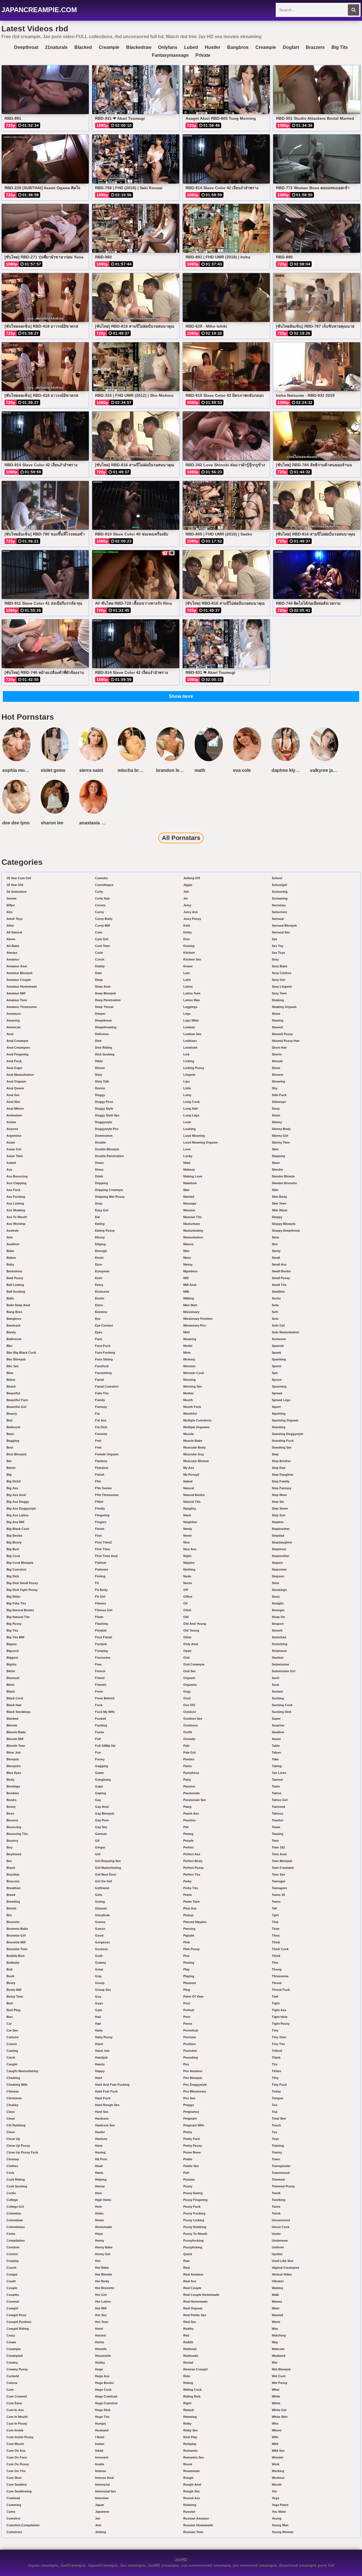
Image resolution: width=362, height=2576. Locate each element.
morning (189, 1380)
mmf (187, 1332)
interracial (102, 2484)
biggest (12, 1658)
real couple (192, 2288)
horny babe (104, 2247)
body (10, 1780)
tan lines (279, 1773)
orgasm (189, 1678)
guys (99, 2003)
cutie (99, 953)
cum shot (14, 2478)
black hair (14, 1705)
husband (102, 2430)
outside (189, 1739)
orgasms (190, 1685)
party (187, 1780)
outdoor (190, 1712)
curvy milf (103, 926)
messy (188, 1264)
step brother (281, 1461)
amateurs (14, 1014)
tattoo (277, 1793)
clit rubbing (16, 2125)
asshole (13, 1231)
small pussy (281, 1278)
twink (276, 2213)
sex (274, 939)
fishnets (102, 1569)
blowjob (13, 1759)
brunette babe (17, 1929)
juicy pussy (192, 919)
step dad (279, 1468)
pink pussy (191, 1949)
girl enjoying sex (108, 1861)
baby (10, 1264)
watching (279, 2335)
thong (277, 1969)
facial (99, 1380)
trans (276, 2159)
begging (13, 1441)
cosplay (13, 2261)
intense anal (104, 2478)
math (200, 770)
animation (14, 1115)
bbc (9, 1346)
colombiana (16, 2227)
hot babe (102, 2268)
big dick (13, 1576)
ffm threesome (107, 1495)
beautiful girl (16, 1407)
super (276, 1719)
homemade (104, 2227)
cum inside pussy (20, 2437)
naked (188, 1481)
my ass (189, 1468)
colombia (14, 2213)
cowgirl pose (16, 2315)
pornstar (190, 2037)
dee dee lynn (16, 823)
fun (98, 1752)
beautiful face (17, 1400)
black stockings (19, 1712)
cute (99, 932)
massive (189, 1210)
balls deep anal (18, 1305)
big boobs (14, 1536)
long (187, 1095)
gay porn (102, 1820)
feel (98, 1441)
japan (100, 2505)
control (12, 2254)
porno (188, 2024)
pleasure (190, 1983)
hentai (100, 2186)
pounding (191, 2057)
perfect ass (192, 1854)
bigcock (13, 1651)
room (188, 2464)
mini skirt (190, 1305)
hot (98, 2261)
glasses (101, 1908)
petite (188, 1895)
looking (189, 1129)
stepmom (279, 1549)
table (276, 1746)
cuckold (13, 2376)
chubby (12, 2105)
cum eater (14, 2403)
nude (187, 1576)
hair (98, 2024)
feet (98, 1447)
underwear (280, 2240)
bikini (11, 1671)
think (276, 1956)
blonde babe (16, 1732)
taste (276, 1786)
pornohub (191, 2030)
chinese (13, 2091)
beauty (12, 1414)
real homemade (195, 2301)
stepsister (279, 1569)
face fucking (105, 1353)
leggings (190, 1007)
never (188, 1536)
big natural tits (18, 1617)
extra (99, 1305)
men (186, 1251)
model (188, 1346)
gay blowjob (105, 1813)
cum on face (17, 2457)
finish (100, 1529)
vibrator (278, 2281)
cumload (13, 2498)
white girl (279, 2410)
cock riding (16, 2179)
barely (11, 1332)
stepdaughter (282, 1542)
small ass (279, 1264)
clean (11, 2118)
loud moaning (194, 1136)
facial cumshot (107, 1386)
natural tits (192, 1502)
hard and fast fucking (112, 2085)
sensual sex (281, 932)
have (99, 2146)
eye (98, 1319)
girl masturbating (108, 1868)
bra (9, 1861)
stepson (278, 1576)
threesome (280, 1976)
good (99, 1935)
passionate (191, 1793)
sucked (277, 1691)
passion (189, 1786)
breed (11, 1895)
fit (97, 1583)
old (186, 1617)
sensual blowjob (284, 926)
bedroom (13, 1427)
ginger (100, 1847)
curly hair (102, 898)
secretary (279, 905)
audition (13, 1244)
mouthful (190, 1414)
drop (99, 1203)
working (278, 2471)
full (98, 1739)
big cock (13, 1556)
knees (188, 966)
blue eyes (14, 1773)
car (9, 2024)
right (187, 2403)
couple (12, 2288)
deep (99, 980)
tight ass (279, 2010)
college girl (15, 2207)
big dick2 (14, 1481)
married (189, 1197)
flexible (101, 1630)
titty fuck (279, 2085)
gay (98, 1800)
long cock (191, 1102)
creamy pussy (17, 2369)
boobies (13, 1793)
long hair (191, 1109)
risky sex (190, 2430)
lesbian (189, 1027)
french (100, 1671)
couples (13, 2295)
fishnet (101, 1563)
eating (100, 1224)
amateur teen (17, 1000)
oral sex (189, 1671)
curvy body (104, 919)
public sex (191, 2166)
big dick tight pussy (22, 1590)
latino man (192, 1000)
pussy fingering (195, 2200)
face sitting (104, 1359)
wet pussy (280, 2383)
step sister (280, 1508)
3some (11, 898)
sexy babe (280, 966)
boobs (11, 1800)
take (275, 1759)
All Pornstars (181, 838)
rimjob (189, 2410)
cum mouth (15, 2444)
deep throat (104, 1007)
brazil (11, 1868)
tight (276, 2003)
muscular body (194, 1447)
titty (275, 2078)
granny (101, 1963)
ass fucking (16, 1197)
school (277, 878)
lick (186, 1054)
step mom (279, 1495)
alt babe (13, 946)
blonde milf (15, 1739)
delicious (102, 1034)
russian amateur (196, 2518)
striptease (279, 1651)
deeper (100, 1014)
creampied (15, 2356)
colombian (15, 2220)
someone (279, 1339)
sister (276, 1115)
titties (276, 2071)
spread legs (281, 1400)
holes (99, 2213)
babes (11, 1258)
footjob (101, 1644)
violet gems (53, 770)
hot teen (102, 2322)
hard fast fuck (106, 2091)
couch (11, 2268)
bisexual (13, 1678)
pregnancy (191, 2112)
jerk (98, 2525)
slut (275, 1244)
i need (100, 2437)
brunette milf (16, 1942)
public (188, 2159)
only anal (191, 1644)
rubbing (190, 2505)
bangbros (238, 47)
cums (11, 2512)
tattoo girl (280, 1800)
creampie (109, 47)
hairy (99, 2030)
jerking (101, 2532)
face (99, 1339)
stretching (280, 1644)
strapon (278, 1624)
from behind (105, 1698)
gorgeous (103, 1942)
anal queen (15, 1088)
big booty (14, 1542)
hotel (99, 2329)
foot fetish (104, 1637)
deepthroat (26, 47)
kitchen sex (192, 959)
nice (187, 1542)
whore (277, 2430)
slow (275, 1237)
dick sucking (105, 1054)
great (99, 1969)
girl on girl (104, 1881)
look (187, 1122)
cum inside (15, 2430)
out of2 (189, 1705)
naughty (190, 1508)
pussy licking (194, 2220)
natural (189, 1488)
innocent (102, 2457)
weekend (279, 2356)
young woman (283, 2532)
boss (10, 1813)
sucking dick (282, 1712)
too (275, 2105)
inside (100, 2464)
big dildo (13, 1597)
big (9, 1475)
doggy (100, 1095)
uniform (278, 2247)
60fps (11, 905)
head (99, 2166)
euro (99, 1264)
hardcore (102, 2118)
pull (186, 2173)
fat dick (101, 1427)
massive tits (192, 1217)
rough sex (191, 2491)
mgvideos (190, 1271)
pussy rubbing (195, 2227)
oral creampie (194, 1664)
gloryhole (102, 1915)
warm (276, 2322)
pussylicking (193, 2247)
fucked (101, 1719)
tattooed (278, 1807)
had (98, 2017)
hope (99, 2234)
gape (99, 1786)
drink (99, 1176)
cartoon (13, 2037)
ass (9, 1170)
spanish (278, 1346)
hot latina (103, 2301)
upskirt (277, 2254)
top (275, 2112)
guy (98, 1996)
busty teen (15, 1996)
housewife (103, 2356)
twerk (276, 2193)
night (187, 1556)
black (11, 1691)
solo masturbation (285, 1332)
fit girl (100, 1597)
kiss (187, 939)
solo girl (278, 1325)
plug (187, 1990)
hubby (100, 2362)
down (99, 1163)
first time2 (103, 1542)
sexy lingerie (282, 987)
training (278, 2146)
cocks (11, 2193)
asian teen (15, 1156)
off (186, 1590)
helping (101, 2179)
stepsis (277, 1563)
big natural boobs (20, 1610)
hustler (213, 47)
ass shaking (16, 1210)
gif (97, 1841)
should (277, 1061)
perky (187, 1881)
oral (186, 1658)
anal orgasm (16, 1081)
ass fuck (13, 1190)
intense (101, 2471)
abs (9, 912)
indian (100, 2444)
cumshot (13, 2518)
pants (188, 1766)
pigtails (189, 1935)
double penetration (109, 1156)
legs (187, 1014)
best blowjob (17, 1454)
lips (187, 1081)
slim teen (279, 1203)
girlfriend (102, 1888)
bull (9, 1969)
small (276, 1258)
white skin (280, 2417)
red (186, 2335)
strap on (278, 1617)
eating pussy (105, 1231)
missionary (191, 1312)
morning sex (193, 1386)
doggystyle (104, 1122)
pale (186, 1746)
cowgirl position (19, 2322)
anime (11, 1122)
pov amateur (193, 2071)
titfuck (277, 2051)
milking (189, 1298)
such (276, 1678)
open (187, 1651)
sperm (277, 1366)
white (276, 2403)
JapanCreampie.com (39, 10)
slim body (279, 1197)
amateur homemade (22, 987)
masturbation (193, 1237)
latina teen (192, 993)
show (276, 1068)
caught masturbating (22, 2071)
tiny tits (278, 2044)
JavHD (181, 2559)
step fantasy (282, 1488)
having (100, 2152)
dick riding (104, 1048)
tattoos (277, 1813)
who (275, 2423)
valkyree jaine (325, 770)
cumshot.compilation (23, 2525)
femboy (101, 1461)
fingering (102, 1515)
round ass (192, 2498)
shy (275, 1088)
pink (187, 1942)
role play (190, 2437)
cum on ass (16, 2451)
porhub (189, 2010)
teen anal (279, 1854)
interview (102, 2498)
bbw (10, 1373)
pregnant (190, 2118)
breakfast (14, 1888)
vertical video (282, 2274)
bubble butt (16, 1956)
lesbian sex (192, 1034)
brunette (13, 1922)
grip (98, 1976)
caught (12, 2064)
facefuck (102, 1366)
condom (13, 2247)
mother (188, 1393)
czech (100, 959)
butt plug (14, 2010)
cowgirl (12, 2308)
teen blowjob (282, 1861)
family (100, 1400)
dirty (99, 1075)
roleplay (190, 2444)
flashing (102, 1624)
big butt (13, 1549)
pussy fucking (194, 2213)
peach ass (191, 1813)
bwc (10, 2017)
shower (277, 1075)
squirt (276, 1407)
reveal (188, 2362)
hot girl (101, 2295)
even (99, 1278)
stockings (279, 1590)
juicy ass (190, 912)
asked (11, 1163)
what (276, 2390)
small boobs (281, 1271)
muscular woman (196, 1461)
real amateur (193, 2274)
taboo (276, 1752)
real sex (190, 2322)
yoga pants (280, 2505)
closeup (13, 2159)
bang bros (14, 1312)
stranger (278, 1610)
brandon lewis (171, 770)
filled (99, 1502)
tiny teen (279, 2037)
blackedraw (139, 47)
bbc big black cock (21, 1353)
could (11, 2281)
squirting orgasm (285, 1420)
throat (277, 1983)
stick (275, 1583)
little (187, 1088)
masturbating (193, 1231)
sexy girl (278, 980)
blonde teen (16, 1746)
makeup (189, 1170)
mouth (188, 1400)
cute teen (103, 946)
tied (275, 1996)
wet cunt (279, 2376)
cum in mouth (17, 2417)
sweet (276, 1739)
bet (9, 1461)
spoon (277, 1380)
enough (101, 1251)
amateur (13, 959)
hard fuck (103, 2098)
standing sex (282, 1447)
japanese (102, 2512)
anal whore (15, 1109)
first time (103, 1549)
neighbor (190, 1522)
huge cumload (106, 2396)
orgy (187, 1691)
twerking (279, 2200)
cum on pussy (18, 2464)
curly (99, 892)
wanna (277, 2301)
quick (188, 2254)
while (276, 2396)
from (99, 1691)
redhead (190, 2349)
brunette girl (16, 1935)
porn (187, 2017)
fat (97, 1414)
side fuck (279, 1095)
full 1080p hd (105, 1746)
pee (186, 1827)
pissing (189, 1963)
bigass (12, 1644)
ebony (100, 1237)
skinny (277, 1122)
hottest (101, 2335)
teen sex (278, 1874)
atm (10, 1237)
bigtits (11, 1664)
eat (97, 1217)
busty (11, 1983)
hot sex (101, 2315)
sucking (278, 1698)
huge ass (102, 2376)
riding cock (192, 2390)
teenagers (279, 1888)
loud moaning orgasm (201, 1142)
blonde (12, 1725)
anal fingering (18, 1054)
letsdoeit (190, 1048)
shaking (278, 1000)
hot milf (101, 2308)
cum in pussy (17, 2423)
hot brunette (105, 2288)
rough (188, 2478)
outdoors (190, 1725)
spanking (279, 1359)
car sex (12, 2030)
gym (99, 2010)
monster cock (194, 1373)
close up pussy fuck (22, 2152)
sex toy (278, 946)
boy (9, 1847)
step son (279, 1515)
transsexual (281, 2173)
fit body (101, 1590)
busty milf (14, 1990)
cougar (12, 2274)
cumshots (14, 2532)
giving (100, 1902)
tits (275, 2064)
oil (185, 1603)
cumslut (101, 878)
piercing (189, 1929)
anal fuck (14, 1061)
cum (10, 2390)
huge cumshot (106, 2403)
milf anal (190, 1285)
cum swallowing (19, 2491)
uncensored (281, 2220)
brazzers (315, 47)
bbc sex (13, 1366)
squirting (279, 1414)
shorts (277, 1054)
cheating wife (17, 2085)
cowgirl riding (18, 2329)
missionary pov (195, 1325)
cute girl (102, 939)
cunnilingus (104, 885)
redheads (191, 2356)
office (188, 1597)
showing (278, 1081)
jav (98, 2518)
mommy (189, 1359)
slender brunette (284, 1183)
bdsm (11, 1380)
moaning (190, 1339)
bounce (12, 1820)
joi (186, 898)
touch (276, 2125)
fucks (100, 1732)
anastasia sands (94, 823)
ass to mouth (17, 1217)
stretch (277, 1630)
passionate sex (195, 1800)
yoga (275, 2498)
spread (277, 1393)
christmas (14, 2098)
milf (186, 1278)
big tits (340, 47)
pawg (187, 1807)
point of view (193, 1996)
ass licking (15, 1203)
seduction (279, 912)
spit (275, 1373)
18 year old (15, 885)
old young (191, 1630)
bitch (10, 1685)
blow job (14, 1752)
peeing (188, 1834)
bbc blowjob (16, 1359)
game (99, 1773)
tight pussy (281, 2024)
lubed (191, 47)
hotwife (101, 2349)
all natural (14, 932)
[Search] (354, 10)
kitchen (189, 953)
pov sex (189, 2098)
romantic (190, 2451)
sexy (275, 959)
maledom (190, 1183)
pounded (190, 2051)
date (98, 973)
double (100, 1142)
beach (11, 1386)
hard (99, 2078)
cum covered (17, 2396)
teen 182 (278, 1847)
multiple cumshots (197, 1420)
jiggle (188, 885)
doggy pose (104, 1102)
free (98, 1664)
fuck (99, 1705)
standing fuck (283, 1441)
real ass (190, 2281)
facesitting (103, 1373)
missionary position (198, 1319)
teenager (279, 1881)
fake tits (102, 1393)
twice (276, 2207)
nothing (189, 1569)
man (186, 1190)
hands (100, 2064)
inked (99, 2451)
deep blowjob (105, 993)
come (11, 2234)
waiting (277, 2288)
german (101, 1834)
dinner (100, 1068)
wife (275, 2437)
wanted (277, 2315)
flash (99, 1617)
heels (99, 2173)
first (98, 1536)
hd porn (101, 2159)
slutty (276, 1251)
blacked (83, 47)
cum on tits (16, 2471)
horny (100, 2240)
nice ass (190, 1549)
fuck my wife (105, 1712)
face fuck (103, 1346)
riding (188, 2383)
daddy (100, 966)
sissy (276, 1109)
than (276, 1929)
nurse (188, 1583)
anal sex (13, 1095)
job (186, 892)
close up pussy (18, 2146)
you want (279, 2512)
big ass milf (15, 1522)
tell (274, 1908)
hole (98, 2207)
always (12, 953)
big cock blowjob (20, 1563)
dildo (99, 1061)
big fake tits (16, 1603)
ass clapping (17, 1183)
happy (100, 2071)
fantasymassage (170, 55)
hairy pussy (104, 2037)
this (275, 1963)
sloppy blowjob (284, 1224)
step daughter (283, 1475)
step (275, 1454)
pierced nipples (195, 1922)
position (189, 2044)
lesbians (190, 1041)
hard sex (102, 2112)
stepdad (278, 1536)
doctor (100, 1088)
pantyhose (191, 1773)
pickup (188, 1915)
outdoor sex (193, 1719)
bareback (13, 1325)
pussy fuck (192, 2207)
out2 (187, 1698)
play (186, 1969)
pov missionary (195, 2091)
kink (187, 926)
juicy (187, 905)
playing (189, 1976)
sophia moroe (17, 770)
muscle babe (193, 1441)
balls (10, 1298)
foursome (103, 1658)
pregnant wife (194, 2125)
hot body (102, 2281)
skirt (275, 1149)
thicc (276, 1935)
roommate (191, 2471)
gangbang (103, 1780)
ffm (98, 1481)
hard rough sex (107, 2105)
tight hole (280, 2017)
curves (100, 905)
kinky (188, 932)
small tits (279, 1285)
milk (186, 1292)
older (187, 1637)
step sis (278, 1502)
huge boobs (104, 2383)
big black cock (18, 1529)
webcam (278, 2349)
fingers (101, 1522)
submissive (280, 1664)
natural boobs (194, 1495)
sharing (278, 1020)
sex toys (278, 953)
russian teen (193, 2532)
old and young (195, 1624)
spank (276, 1353)
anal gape (14, 1068)
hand (99, 2044)
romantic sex (194, 2457)
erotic (99, 1258)
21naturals (56, 47)
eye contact (104, 1325)
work (276, 2464)
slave (276, 1163)
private (203, 55)
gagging (102, 1766)
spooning (279, 1386)
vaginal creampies (285, 2268)
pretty (188, 2132)
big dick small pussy (22, 1583)
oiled (187, 1610)
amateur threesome (22, 1007)
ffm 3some (103, 1488)
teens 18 (278, 1895)
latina (188, 987)
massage (190, 1203)
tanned (277, 1780)
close (11, 2132)
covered (13, 2301)
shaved (277, 1027)
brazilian (13, 1874)
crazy (11, 2335)
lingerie (189, 1075)
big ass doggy (18, 1502)
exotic (100, 1298)
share (276, 1014)
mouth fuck (192, 1407)
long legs (191, 1115)
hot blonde (104, 2274)
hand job (102, 2051)
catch (11, 2057)
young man (280, 2525)
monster (189, 1366)
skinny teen (281, 1142)
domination (104, 1136)
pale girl (189, 1752)
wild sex (278, 2451)
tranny (277, 2152)
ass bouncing (17, 1176)
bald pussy (15, 1278)
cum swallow (17, 2484)
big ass (12, 1488)
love (187, 1149)
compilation (16, 2240)
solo (275, 1319)
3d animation (17, 892)
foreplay (102, 1651)
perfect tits (192, 1874)
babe (10, 1251)
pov (186, 2064)
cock (10, 2173)
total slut (279, 2118)
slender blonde (283, 1176)
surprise (278, 1725)
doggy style (104, 1109)
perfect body (193, 1861)
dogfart (291, 47)
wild (275, 2444)
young (277, 2518)
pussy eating (193, 2193)
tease (276, 1827)
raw (187, 2261)
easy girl (102, 1210)
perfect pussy (193, 1868)
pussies (189, 2179)
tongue (277, 2098)
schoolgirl (279, 885)
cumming (14, 2505)
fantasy (101, 1407)
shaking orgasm (284, 1007)
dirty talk (102, 1081)
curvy (99, 912)
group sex (103, 1990)
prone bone (192, 2152)
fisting (100, 1576)
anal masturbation (20, 1075)
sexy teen (279, 993)
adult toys (15, 919)
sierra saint (91, 770)
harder (100, 2132)
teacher (278, 1820)
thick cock (280, 1949)
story (276, 1597)
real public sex (195, 2315)
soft (275, 1312)
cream (11, 2342)
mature (188, 1244)
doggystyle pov (107, 1129)
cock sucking (17, 2186)
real (187, 2268)
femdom (102, 1468)
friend (100, 1678)
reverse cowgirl (195, 2369)
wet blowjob (281, 2369)
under (276, 2234)
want (276, 2308)
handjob (101, 2057)
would (277, 2484)
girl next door (106, 1874)
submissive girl (284, 1671)
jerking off (192, 878)
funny (100, 1759)
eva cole (242, 770)
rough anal (192, 2484)
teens (276, 1902)
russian (189, 2512)
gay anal (102, 1807)
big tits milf (15, 1637)
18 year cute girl (19, 878)
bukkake (13, 1963)
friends (101, 1685)
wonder (278, 2457)
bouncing (14, 1827)
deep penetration (108, 1000)
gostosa (101, 1949)
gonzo (100, 1929)
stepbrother (281, 1529)
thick (276, 1942)
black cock (15, 1698)
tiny (275, 2030)
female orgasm (107, 1454)
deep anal (103, 987)
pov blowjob (193, 2078)
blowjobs (14, 1766)
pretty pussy (193, 2146)
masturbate (192, 1224)
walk (275, 2295)
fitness (101, 1603)
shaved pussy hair (286, 1041)
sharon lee (52, 823)
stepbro (278, 1522)
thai (275, 1922)
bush (10, 1976)
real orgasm (193, 2308)
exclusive (102, 1292)
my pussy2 (191, 1475)
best (10, 1447)
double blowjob (107, 1149)
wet (275, 2362)
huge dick (103, 2410)
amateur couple (19, 980)
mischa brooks (133, 770)
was (275, 2329)
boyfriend (14, 1854)
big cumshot (16, 1569)
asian (11, 1142)
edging (100, 1244)
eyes (99, 1332)
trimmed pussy (283, 2186)
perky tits (191, 1888)
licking (189, 1061)
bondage (13, 1786)
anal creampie (17, 1041)
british (11, 1908)
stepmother (281, 1556)
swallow (278, 1732)
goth (99, 1956)
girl (98, 1854)
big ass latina (17, 1515)
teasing (278, 1834)
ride (187, 2376)
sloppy (277, 1217)
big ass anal (16, 1495)
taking (277, 1766)
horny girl (103, 2254)
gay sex (101, 1827)
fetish (100, 1475)
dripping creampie (109, 1190)
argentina (14, 1136)
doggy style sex (107, 1115)
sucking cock (282, 1705)
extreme (101, 1312)
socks (276, 1298)
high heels (103, 2200)
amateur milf (16, 993)
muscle (188, 1434)
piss (186, 1956)
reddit (188, 2342)
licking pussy (194, 1068)
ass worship (16, 1224)
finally (100, 1508)
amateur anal (17, 966)
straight (278, 1603)
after (10, 926)
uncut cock (281, 2227)
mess (187, 1258)
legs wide (191, 1020)
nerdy (188, 1529)
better (11, 1468)
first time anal (106, 1556)
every (99, 1285)
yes (274, 2491)
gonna (100, 1922)
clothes (12, 2166)
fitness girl (104, 1610)
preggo (189, 2105)
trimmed (278, 2179)
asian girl (14, 1149)
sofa (275, 1305)
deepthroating (106, 1027)
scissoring (280, 892)
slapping (278, 1156)
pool (187, 2003)
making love (193, 1176)
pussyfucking (193, 2240)
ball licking (15, 1285)
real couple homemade (201, 2295)
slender (277, 1170)
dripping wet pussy (110, 1197)
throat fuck (281, 1990)
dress (99, 1170)
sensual (278, 919)
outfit (188, 1732)
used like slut (283, 2261)
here (98, 2193)
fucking (101, 1725)
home (99, 2220)
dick (98, 1041)
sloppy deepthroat (286, 1231)
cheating (13, 2078)
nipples (189, 1563)
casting (12, 2051)
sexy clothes (282, 973)
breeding (13, 1902)
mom (187, 1353)
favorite (101, 1434)
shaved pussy (282, 1034)
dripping (102, 1183)
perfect (188, 1847)
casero (12, 2044)
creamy (12, 2362)
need (187, 1515)
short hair (279, 1048)
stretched (279, 1637)
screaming (280, 898)
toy (274, 2132)
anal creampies (18, 1048)
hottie (100, 2342)
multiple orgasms (196, 1427)
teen (275, 1841)
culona (12, 2383)
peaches (189, 1820)
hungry (101, 2423)
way (275, 2342)
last (187, 973)
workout (278, 2478)
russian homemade (198, 2525)
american (14, 1027)
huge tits (102, 2417)
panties (189, 1759)
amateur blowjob (20, 973)
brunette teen (17, 1949)
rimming (190, 2417)
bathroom (14, 1339)
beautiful (13, 1393)
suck (275, 1685)
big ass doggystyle (21, 1508)
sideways (279, 1102)
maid (187, 1163)
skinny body (281, 1129)
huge (99, 2369)
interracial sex (105, 2491)
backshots (14, 1271)
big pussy (14, 1624)
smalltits (278, 1292)
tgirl (275, 1915)
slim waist (280, 1210)
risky (187, 2423)
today (276, 2091)
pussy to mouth (195, 2234)
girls (99, 1895)
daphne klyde (286, 770)
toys (275, 2139)
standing (279, 1427)
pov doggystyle (195, 2085)
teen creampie (283, 1868)
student (278, 1658)
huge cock (103, 2390)
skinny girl (280, 1136)
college (12, 2200)
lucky (188, 1156)
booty (11, 1807)
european (102, 1271)
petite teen (191, 1902)
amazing (13, 1020)
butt (10, 2003)
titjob (276, 2057)
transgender (281, 2166)
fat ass (101, 1420)
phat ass (190, 1908)
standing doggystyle (287, 1434)
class (11, 2112)
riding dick (192, 2396)
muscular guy (194, 1454)
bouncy (12, 1841)
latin (187, 980)
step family (281, 1481)
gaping (101, 1793)
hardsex (101, 2139)
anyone (12, 1129)
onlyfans (168, 47)
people (188, 1841)
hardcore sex (105, 2125)
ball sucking (16, 1292)
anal (10, 1034)
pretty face (192, 2139)
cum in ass (15, 2410)
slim (275, 1190)
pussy (188, 2186)
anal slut (13, 1102)
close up (13, 2139)
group (100, 1983)
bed (9, 1420)
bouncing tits (17, 1834)
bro (9, 1915)
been (10, 1434)
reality (188, 2329)
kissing (189, 946)
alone (11, 939)
